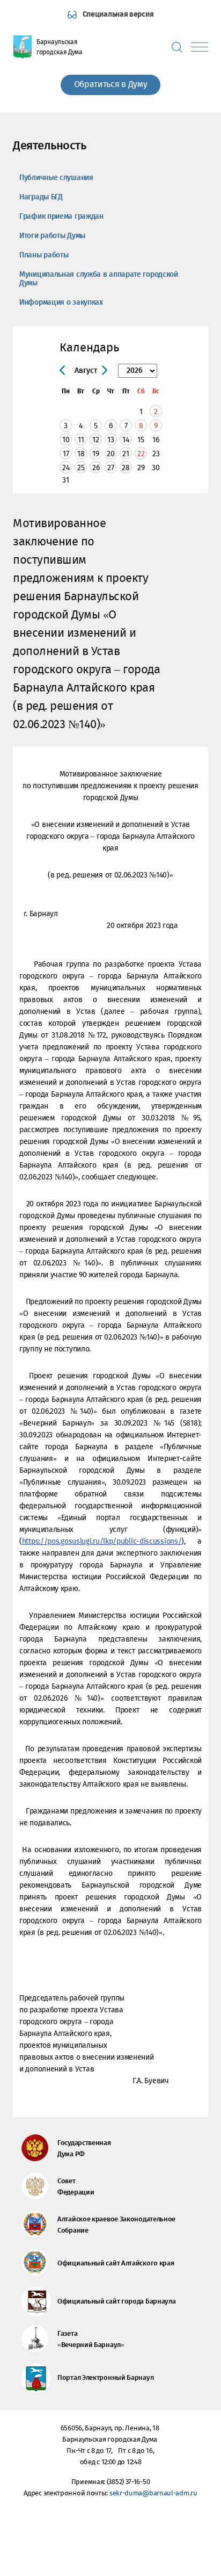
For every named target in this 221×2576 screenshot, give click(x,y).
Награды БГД (41, 197)
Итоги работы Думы (52, 236)
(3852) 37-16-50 (128, 2482)
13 (111, 440)
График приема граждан (61, 217)
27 (111, 468)
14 (126, 440)
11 (81, 440)
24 (66, 468)
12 (96, 440)
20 (111, 454)
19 (96, 454)
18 (81, 454)
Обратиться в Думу (111, 85)
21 (126, 454)
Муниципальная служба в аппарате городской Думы (99, 279)
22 (141, 454)
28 (126, 468)
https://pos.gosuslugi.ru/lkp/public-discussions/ (102, 1542)
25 (81, 468)
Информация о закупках (61, 303)
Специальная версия (118, 15)
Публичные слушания (56, 178)
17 (66, 454)
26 (96, 468)
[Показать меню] (200, 47)
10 (66, 440)
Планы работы (44, 255)
